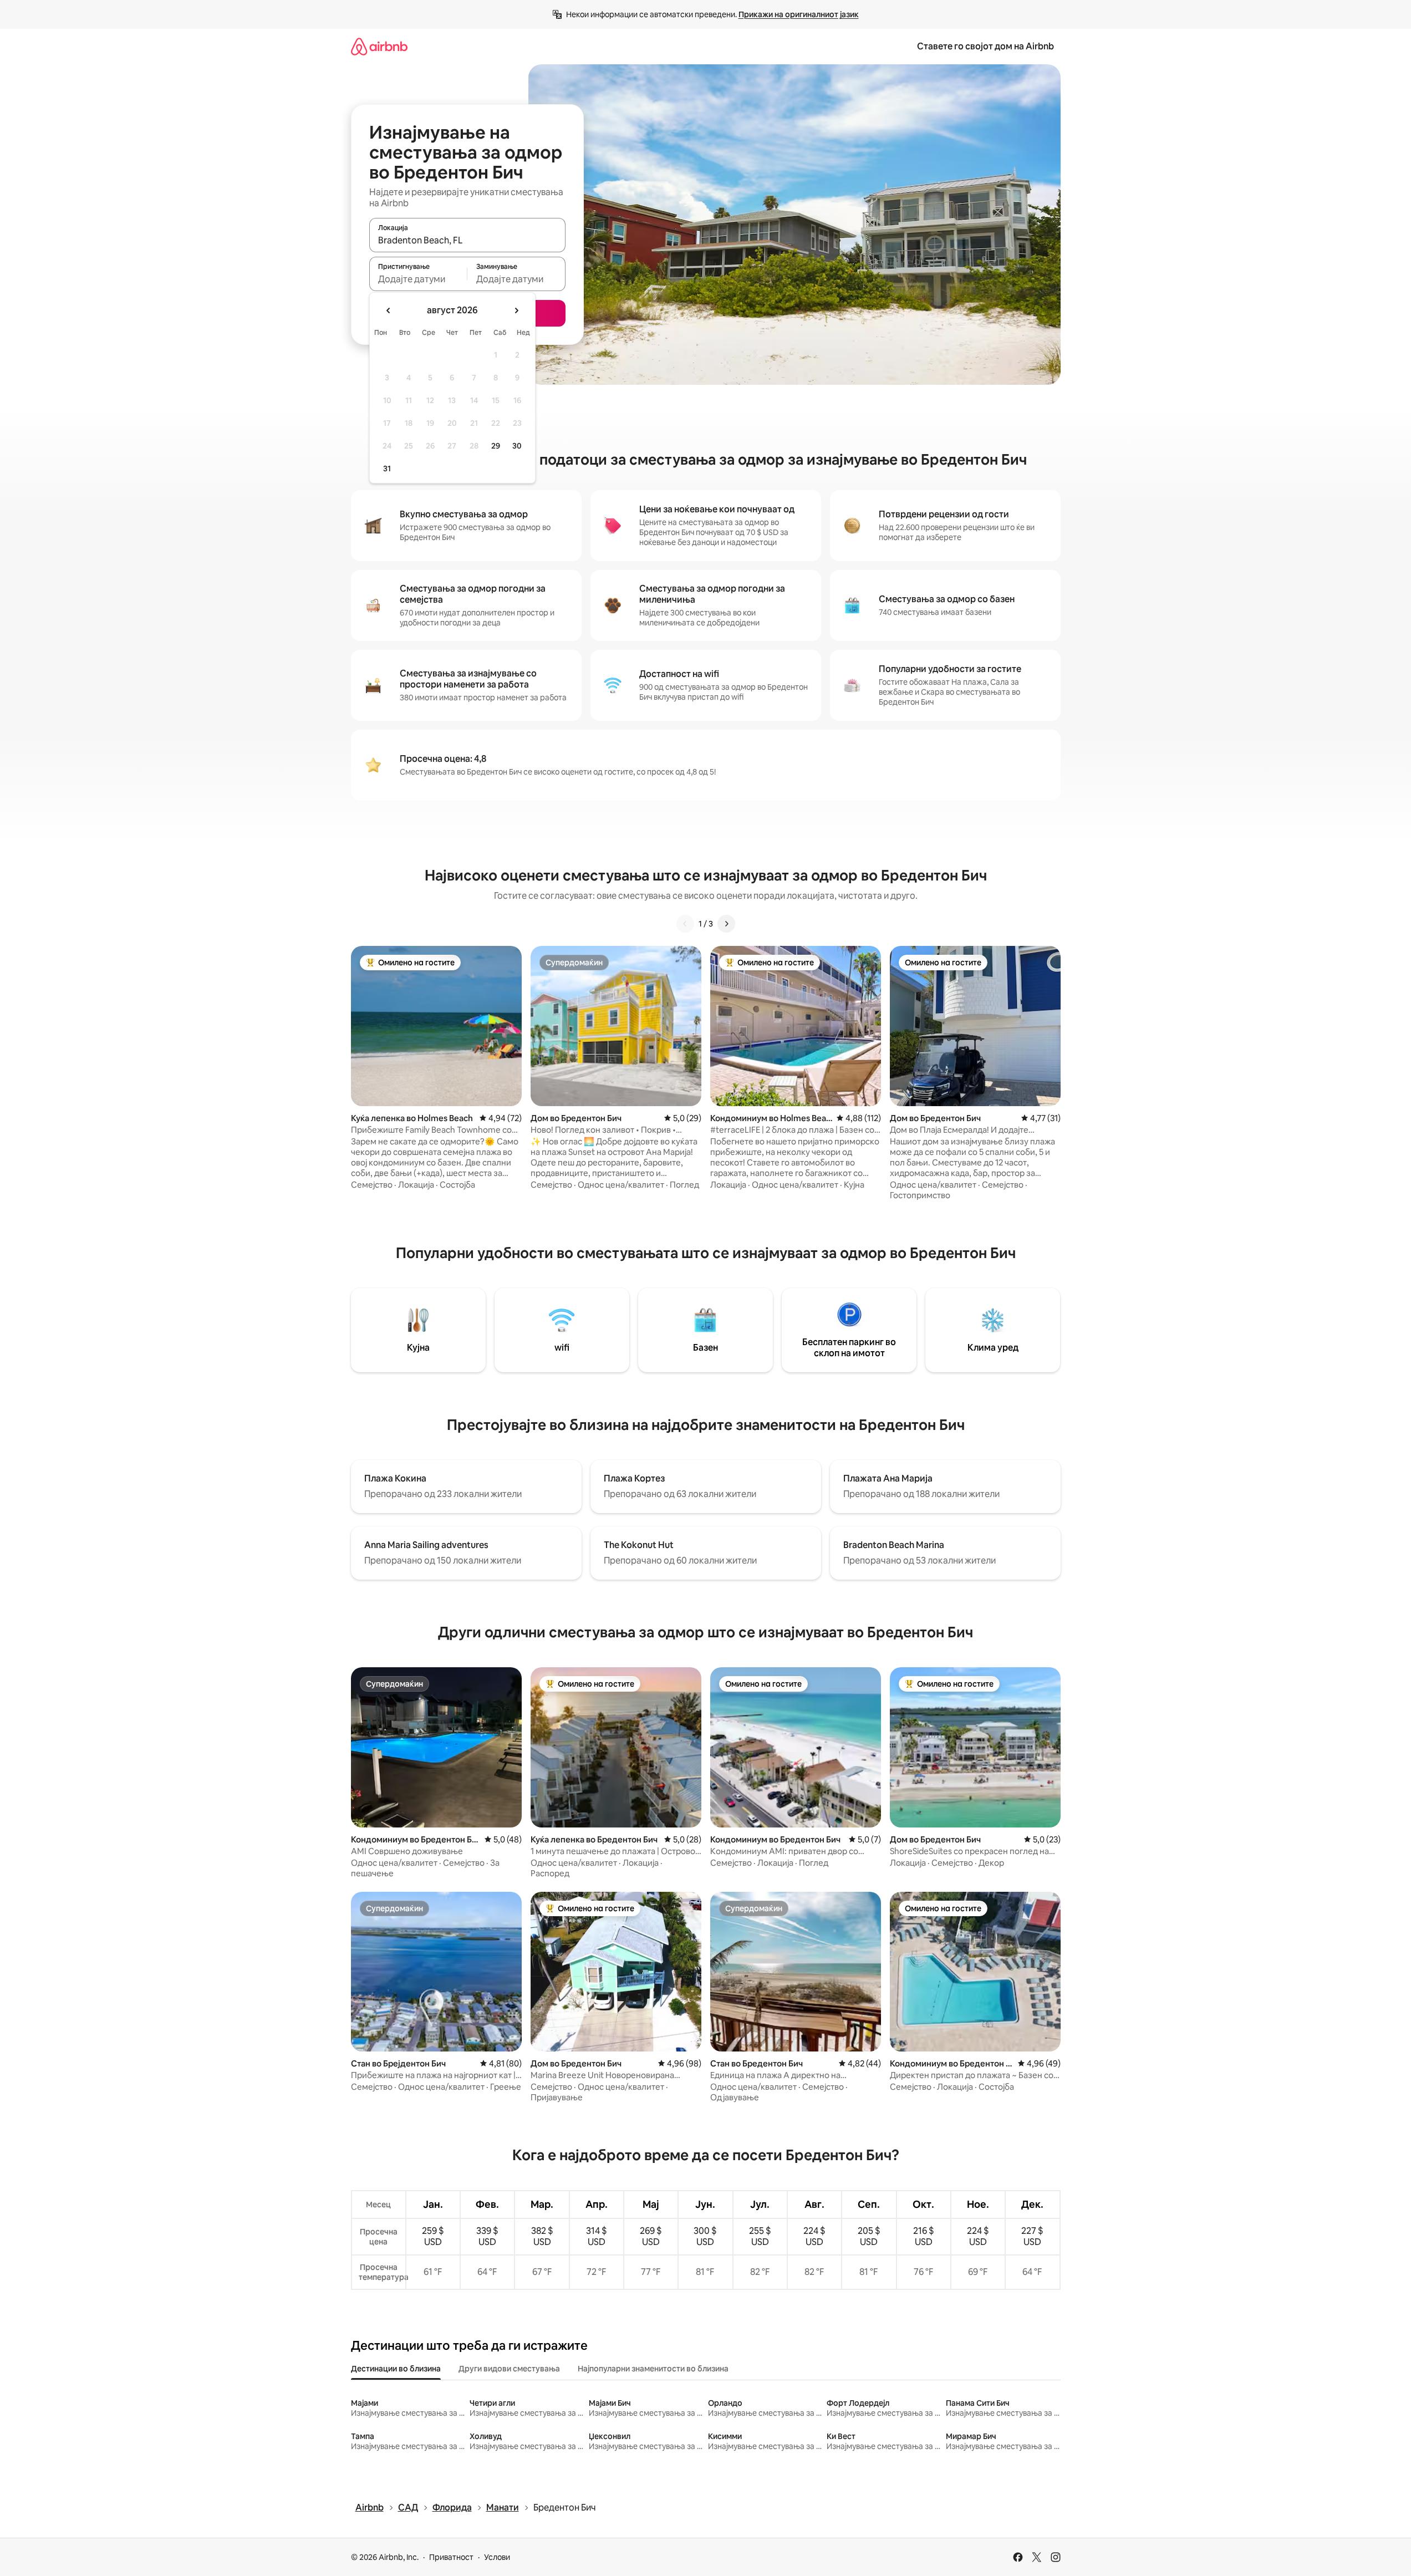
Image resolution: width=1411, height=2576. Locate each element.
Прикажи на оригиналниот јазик (799, 14)
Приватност (451, 2557)
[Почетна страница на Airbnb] (379, 46)
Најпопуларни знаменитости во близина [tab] (653, 2369)
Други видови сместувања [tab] (509, 2369)
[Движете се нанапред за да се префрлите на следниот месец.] (516, 310)
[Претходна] (685, 924)
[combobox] (467, 240)
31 (387, 469)
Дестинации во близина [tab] (396, 2369)
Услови (497, 2557)
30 (517, 446)
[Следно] (726, 924)
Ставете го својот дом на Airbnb (985, 46)
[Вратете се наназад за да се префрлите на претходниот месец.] (389, 310)
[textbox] (418, 279)
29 (496, 446)
